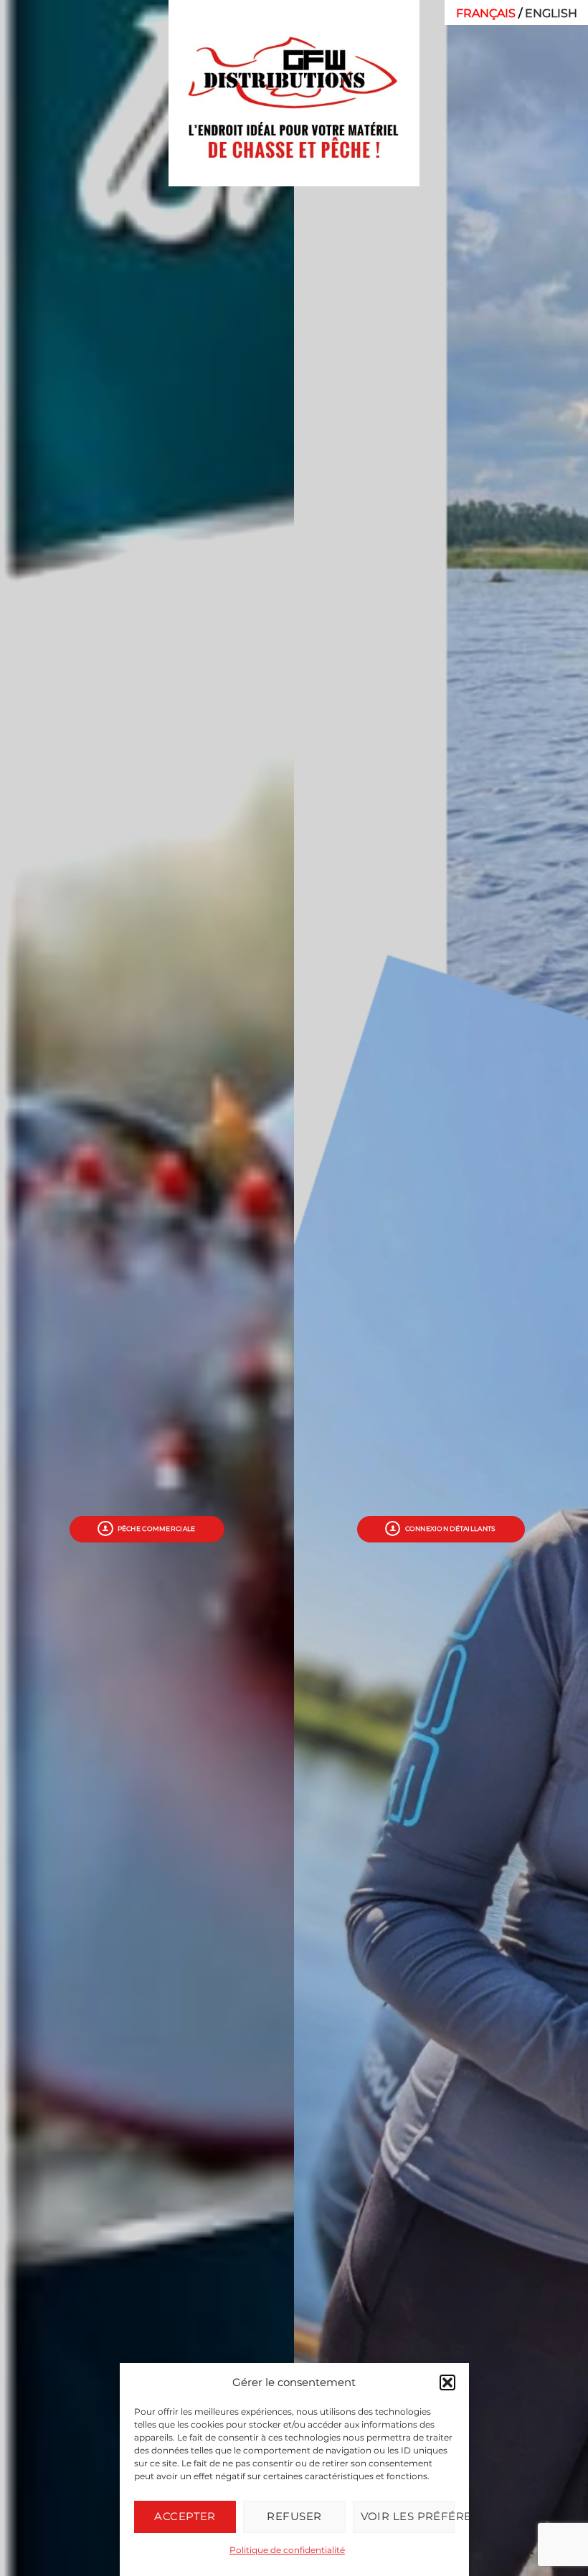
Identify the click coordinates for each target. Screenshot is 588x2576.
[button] (447, 2382)
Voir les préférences (407, 2516)
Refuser (294, 2516)
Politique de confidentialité (286, 2550)
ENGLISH (551, 13)
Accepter (185, 2516)
